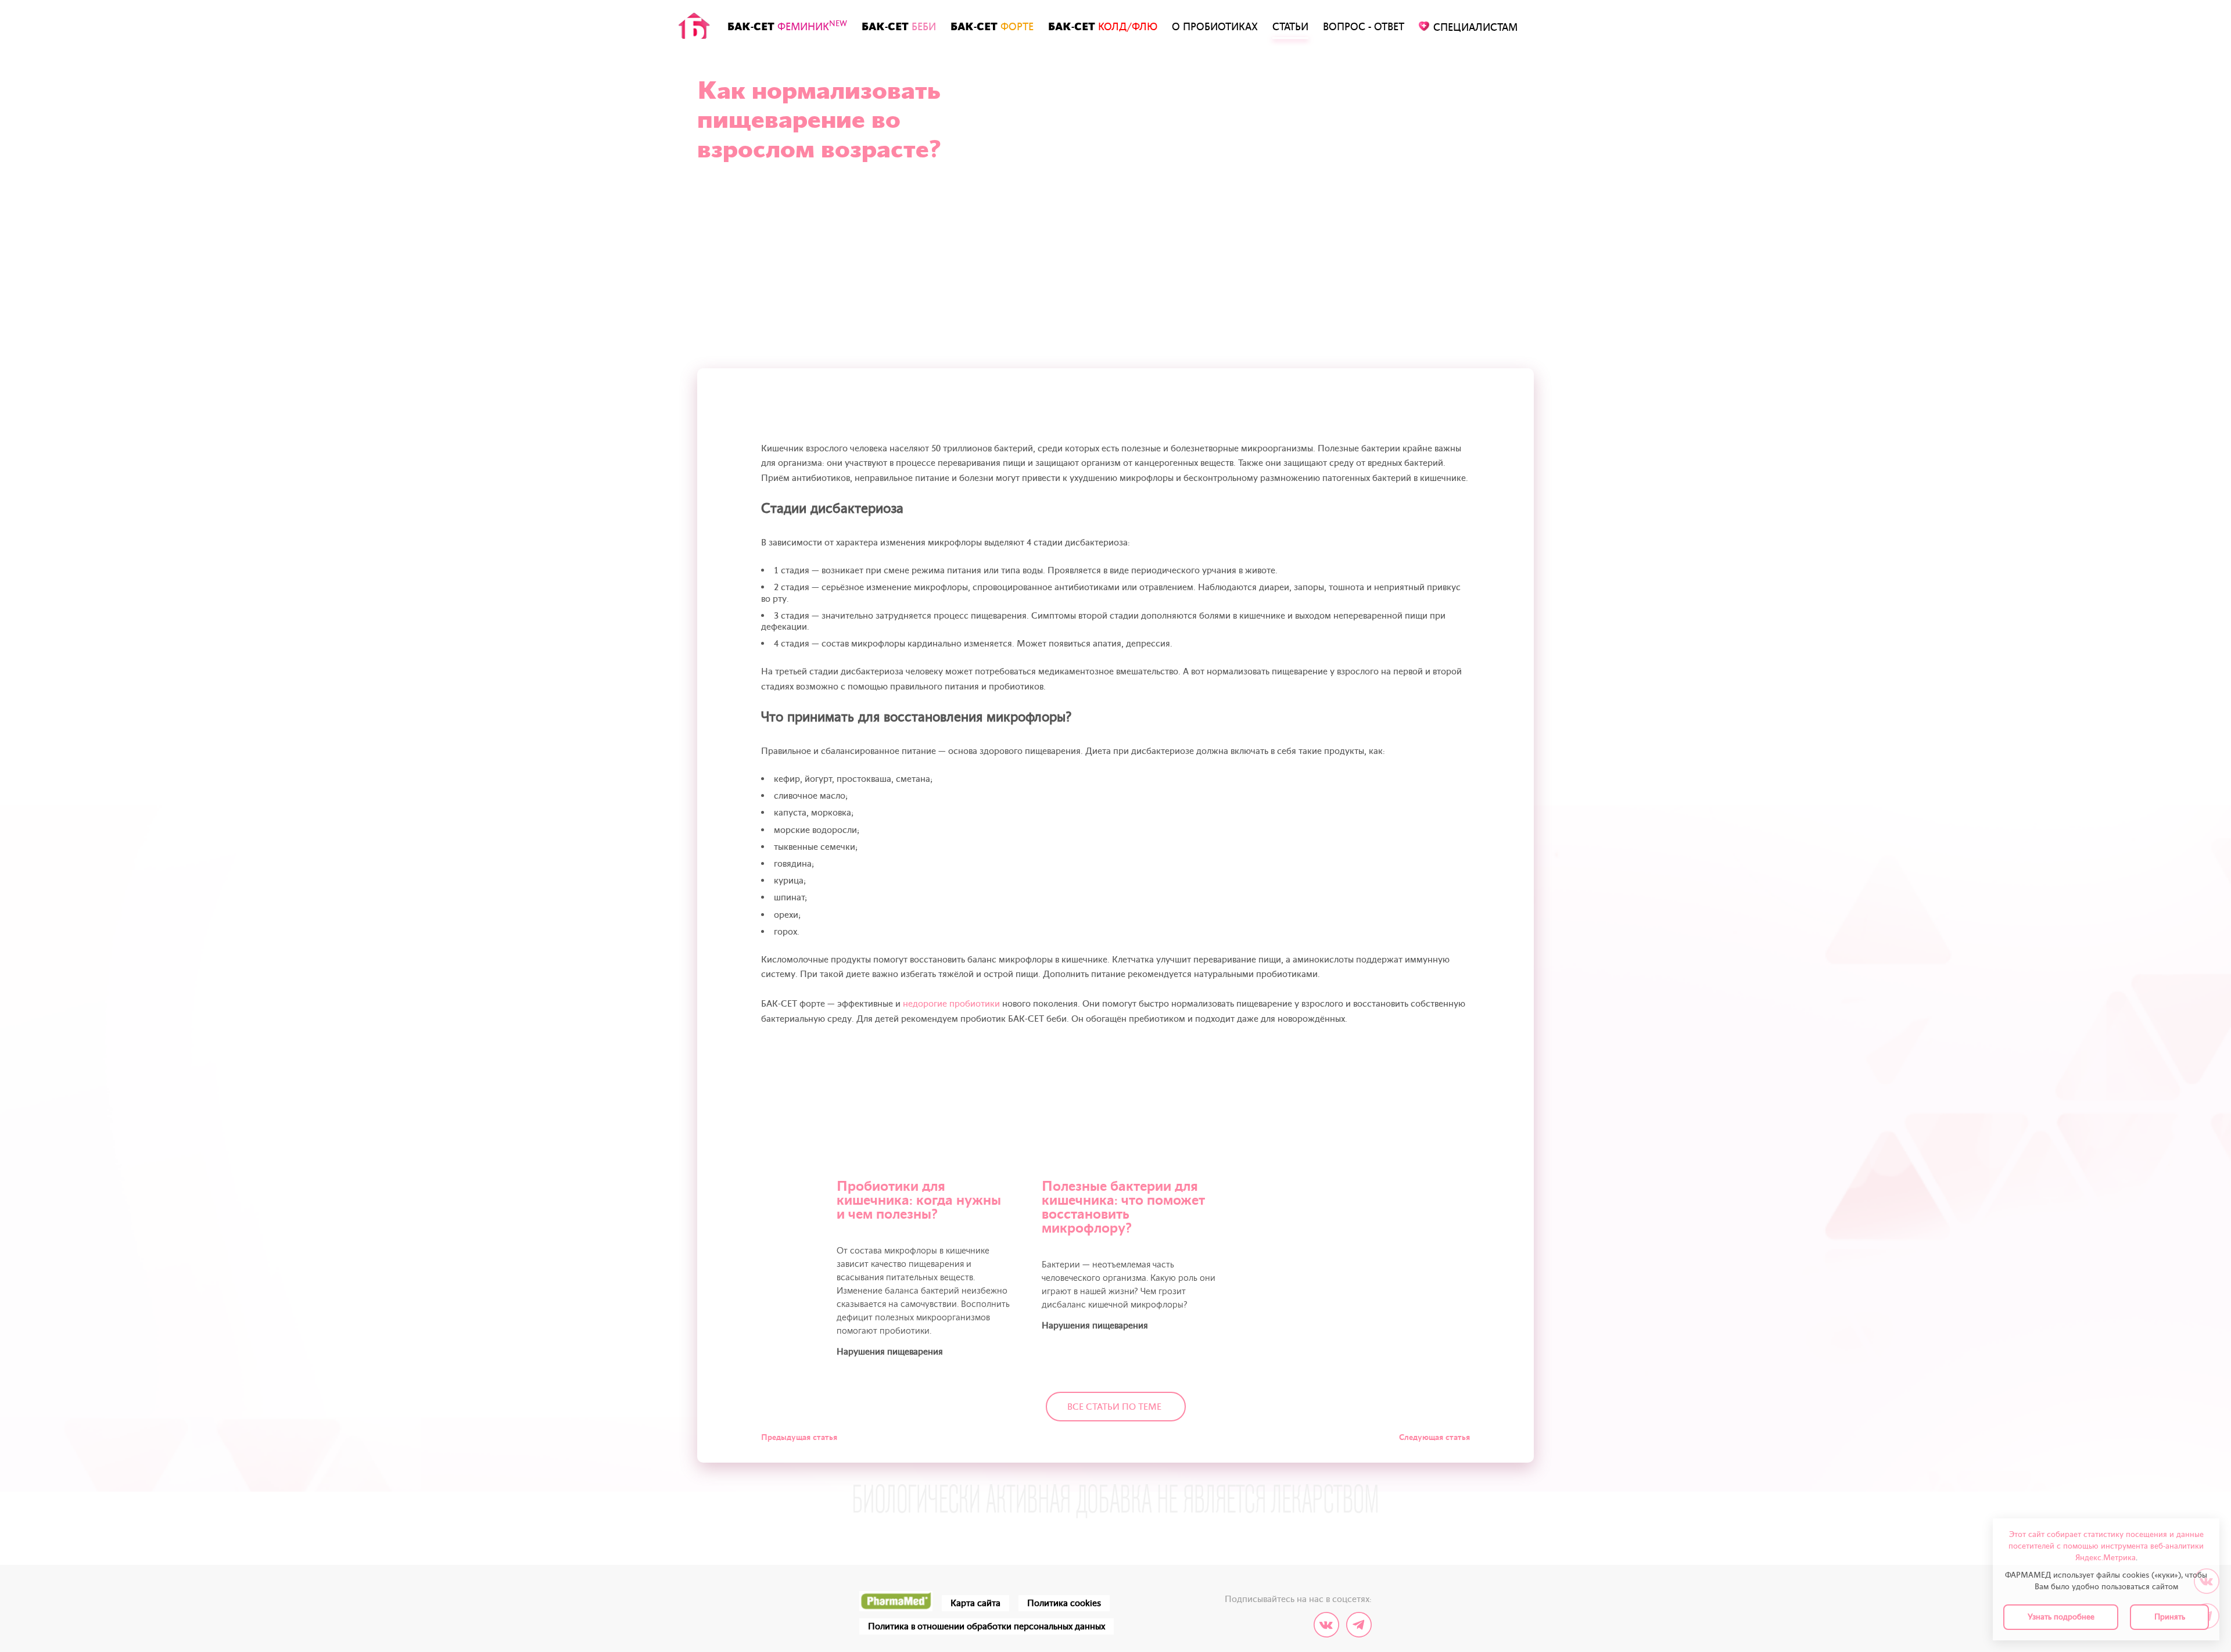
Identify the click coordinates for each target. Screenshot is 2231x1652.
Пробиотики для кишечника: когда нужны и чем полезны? (919, 1200)
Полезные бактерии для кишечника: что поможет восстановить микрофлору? (1123, 1207)
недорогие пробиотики (951, 1004)
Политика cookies (1064, 1603)
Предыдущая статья (799, 1437)
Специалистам (1475, 28)
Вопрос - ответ (1364, 27)
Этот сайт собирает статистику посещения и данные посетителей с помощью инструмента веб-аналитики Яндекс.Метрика (2106, 1546)
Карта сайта (975, 1603)
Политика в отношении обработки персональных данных (987, 1626)
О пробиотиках (1215, 27)
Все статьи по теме (1114, 1407)
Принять (2170, 1617)
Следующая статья (1434, 1437)
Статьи (1290, 27)
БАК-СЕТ (787, 26)
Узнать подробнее (2061, 1617)
